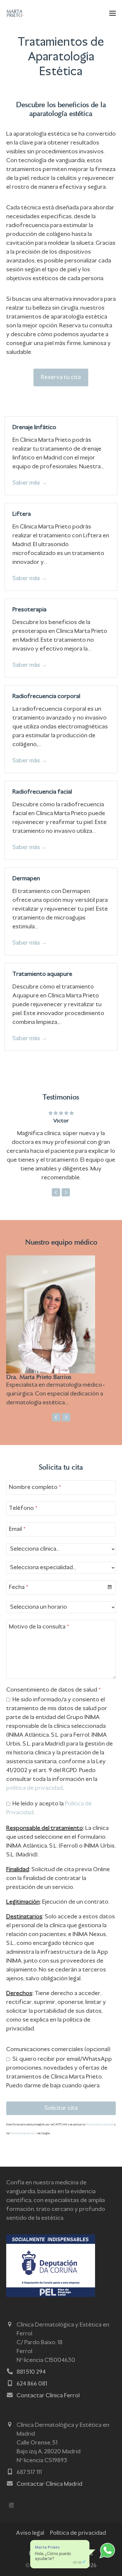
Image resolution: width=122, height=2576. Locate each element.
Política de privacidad (99, 2125)
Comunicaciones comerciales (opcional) (58, 2050)
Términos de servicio (24, 2133)
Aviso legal (30, 2533)
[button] (113, 13)
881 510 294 (31, 2372)
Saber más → (30, 483)
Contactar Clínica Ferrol (48, 2396)
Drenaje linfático (34, 428)
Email (17, 1529)
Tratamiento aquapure (42, 974)
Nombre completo (35, 1488)
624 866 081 (32, 2384)
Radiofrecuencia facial (42, 792)
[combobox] (61, 1587)
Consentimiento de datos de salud (53, 1690)
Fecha (19, 1587)
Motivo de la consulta (39, 1627)
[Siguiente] (66, 1192)
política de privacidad (34, 1788)
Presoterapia (29, 610)
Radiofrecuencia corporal (46, 697)
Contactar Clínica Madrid (49, 2484)
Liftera (22, 514)
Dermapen (26, 879)
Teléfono (23, 1508)
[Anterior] (56, 1192)
